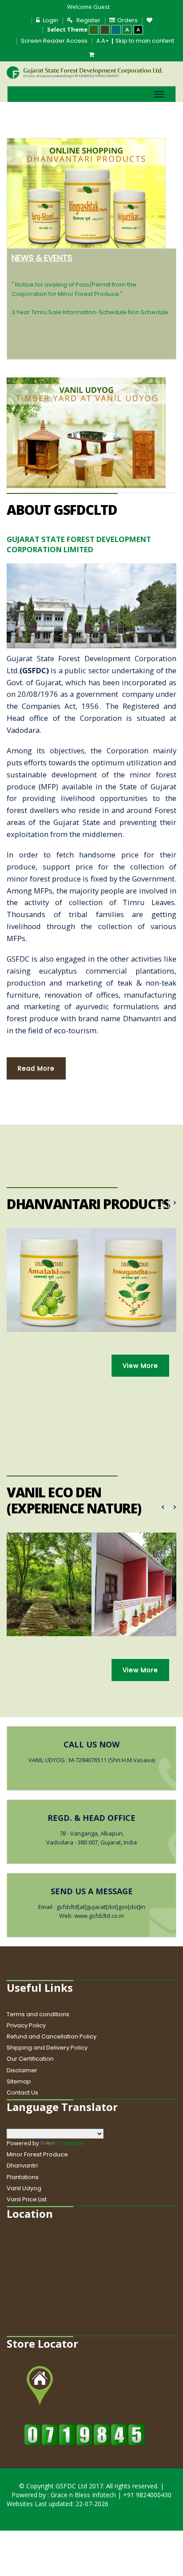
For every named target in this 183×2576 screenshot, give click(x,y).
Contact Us (22, 2093)
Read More (36, 1068)
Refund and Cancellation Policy (52, 2036)
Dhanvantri (22, 2166)
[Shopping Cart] (91, 55)
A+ (105, 41)
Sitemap (19, 2081)
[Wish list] (151, 20)
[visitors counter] (85, 2434)
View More (140, 1366)
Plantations (23, 2177)
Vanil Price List (27, 2199)
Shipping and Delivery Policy (47, 2048)
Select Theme (67, 29)
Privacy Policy (26, 2025)
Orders (127, 20)
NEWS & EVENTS (42, 258)
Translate (70, 2143)
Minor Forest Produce (37, 2154)
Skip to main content (145, 41)
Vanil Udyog (24, 2188)
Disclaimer (22, 2070)
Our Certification (30, 2059)
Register (88, 20)
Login (51, 20)
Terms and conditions (38, 2014)
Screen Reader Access (54, 41)
